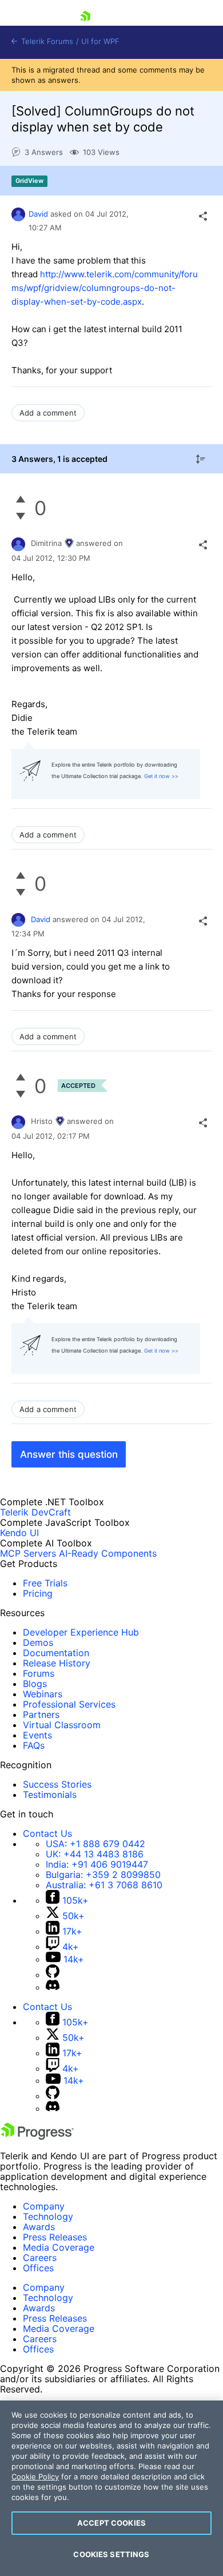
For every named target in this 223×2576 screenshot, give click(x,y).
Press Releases (55, 2237)
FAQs (34, 1745)
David (38, 214)
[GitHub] (53, 1975)
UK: (95, 1854)
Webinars (43, 1694)
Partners (41, 1714)
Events (37, 1735)
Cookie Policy (35, 2477)
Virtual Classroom (62, 1725)
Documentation (56, 1653)
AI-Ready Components (108, 1553)
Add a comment (48, 413)
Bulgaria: (103, 1875)
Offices (38, 2268)
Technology (48, 2216)
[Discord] (53, 1987)
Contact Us (47, 1833)
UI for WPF (100, 41)
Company (44, 2206)
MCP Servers (28, 1553)
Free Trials (45, 1583)
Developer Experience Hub (81, 1632)
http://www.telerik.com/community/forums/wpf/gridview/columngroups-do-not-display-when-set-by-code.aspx (105, 288)
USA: (95, 1844)
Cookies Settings (111, 2554)
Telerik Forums (46, 41)
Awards (39, 2227)
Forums (39, 1673)
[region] (111, 2488)
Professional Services (69, 1704)
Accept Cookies (111, 2523)
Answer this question (69, 1454)
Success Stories (57, 1784)
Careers (40, 2258)
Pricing (38, 1593)
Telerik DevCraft (35, 1512)
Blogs (35, 1684)
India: (97, 1864)
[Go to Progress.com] (37, 2136)
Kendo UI (19, 1533)
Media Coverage (59, 2247)
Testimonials (50, 1795)
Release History (57, 1663)
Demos (38, 1642)
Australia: (104, 1885)
